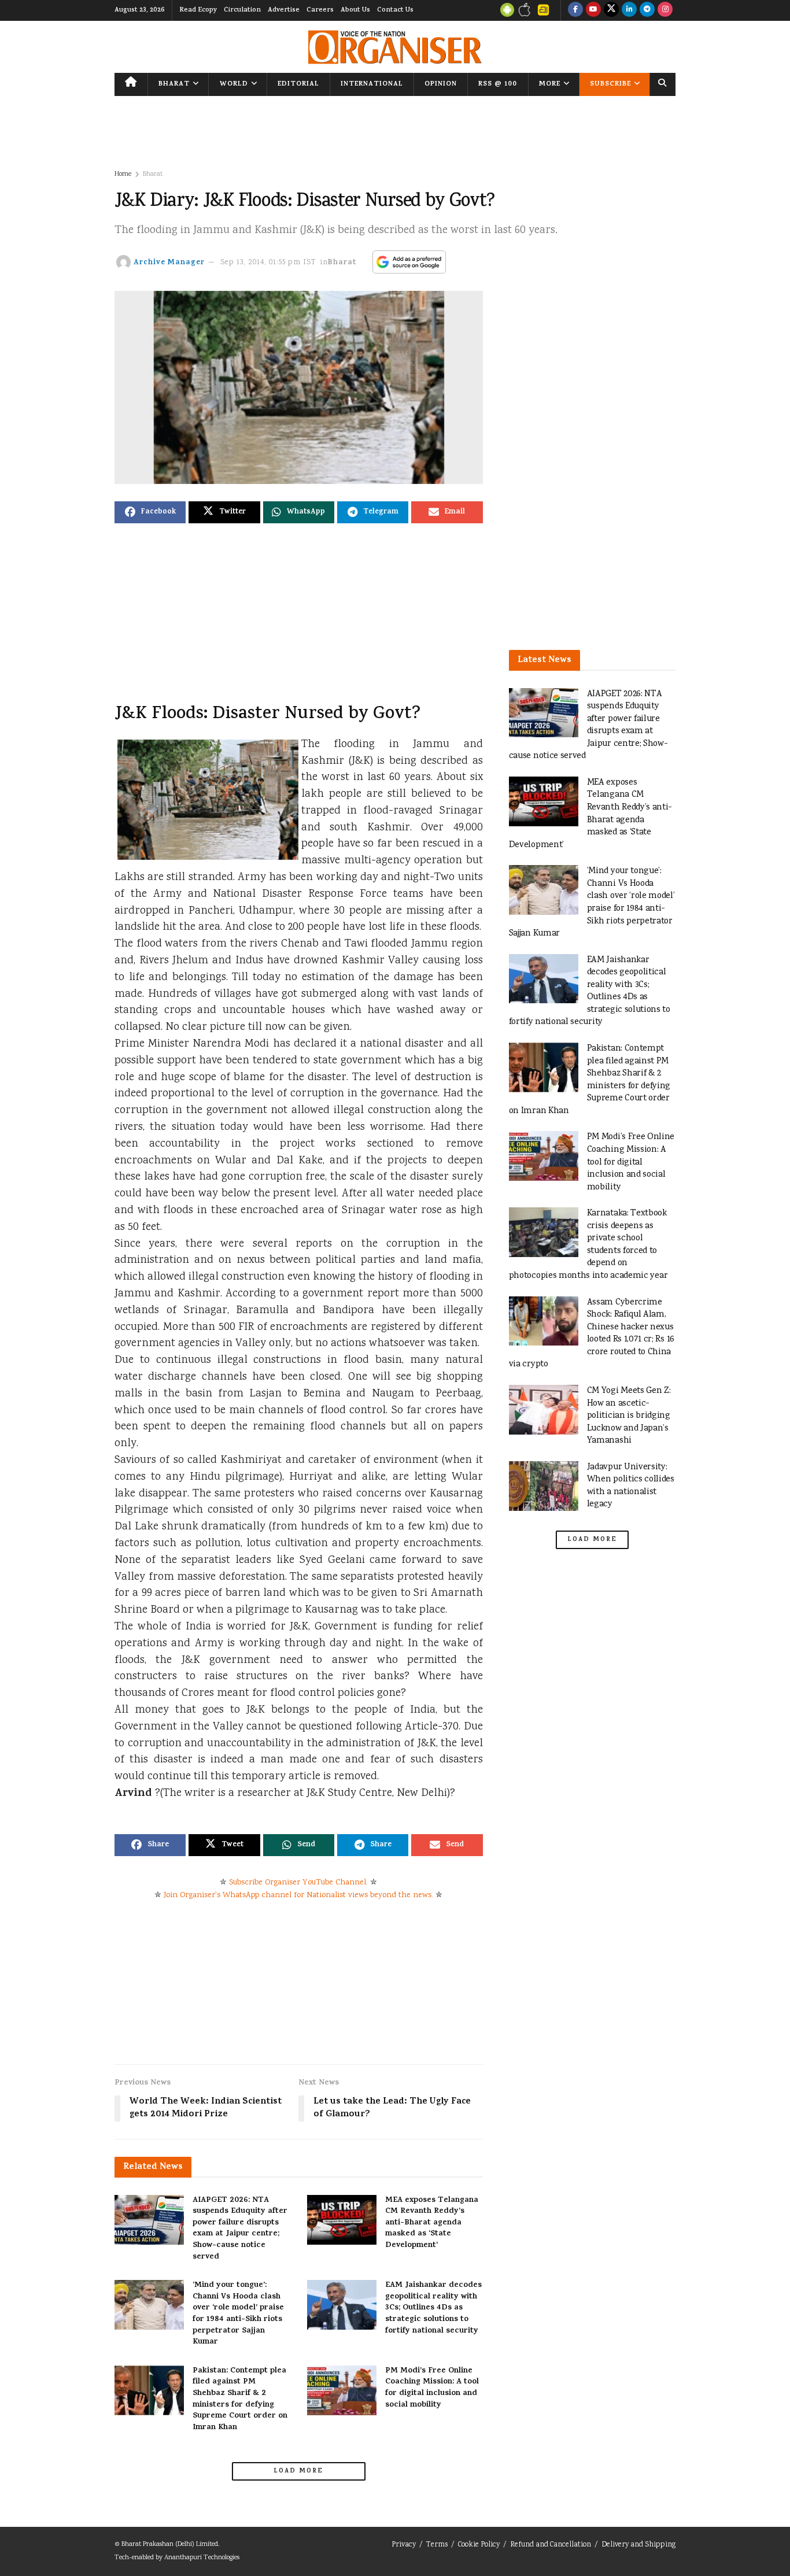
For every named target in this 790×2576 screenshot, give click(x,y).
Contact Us (395, 10)
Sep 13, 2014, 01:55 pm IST (268, 263)
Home (123, 174)
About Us (355, 10)
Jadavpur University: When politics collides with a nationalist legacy (631, 1486)
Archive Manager (169, 263)
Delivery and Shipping (638, 2545)
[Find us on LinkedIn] (629, 10)
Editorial (298, 84)
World (234, 84)
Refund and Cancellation (551, 2545)
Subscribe (610, 84)
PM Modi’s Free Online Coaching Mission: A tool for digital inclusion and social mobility (432, 2388)
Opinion (441, 84)
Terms (437, 2545)
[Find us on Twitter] (611, 10)
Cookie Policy (479, 2545)
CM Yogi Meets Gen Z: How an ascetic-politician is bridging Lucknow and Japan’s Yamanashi (629, 1416)
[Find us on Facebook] (575, 10)
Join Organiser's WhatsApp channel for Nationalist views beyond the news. (298, 1895)
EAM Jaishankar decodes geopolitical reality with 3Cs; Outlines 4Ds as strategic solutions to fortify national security (433, 2308)
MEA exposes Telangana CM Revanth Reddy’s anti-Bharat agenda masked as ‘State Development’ (432, 2223)
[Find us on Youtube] (593, 10)
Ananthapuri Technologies (202, 2558)
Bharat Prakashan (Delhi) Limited (170, 2544)
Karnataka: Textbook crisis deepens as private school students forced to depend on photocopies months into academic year (588, 1245)
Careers (320, 10)
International (372, 84)
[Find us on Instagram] (665, 10)
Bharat (174, 84)
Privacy (404, 2545)
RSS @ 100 (498, 84)
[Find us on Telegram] (647, 10)
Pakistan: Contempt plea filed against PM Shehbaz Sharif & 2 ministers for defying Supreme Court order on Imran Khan (240, 2399)
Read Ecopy (198, 10)
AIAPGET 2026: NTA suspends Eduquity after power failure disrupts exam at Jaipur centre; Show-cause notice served (240, 2229)
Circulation (242, 10)
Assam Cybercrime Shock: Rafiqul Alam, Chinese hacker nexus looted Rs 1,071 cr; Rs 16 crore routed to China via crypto (592, 1334)
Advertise (284, 10)
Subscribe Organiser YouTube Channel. (298, 1883)
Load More (298, 2471)
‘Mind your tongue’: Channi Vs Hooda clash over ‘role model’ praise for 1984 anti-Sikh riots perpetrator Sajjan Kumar (238, 2314)
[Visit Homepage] (395, 47)
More (550, 84)
